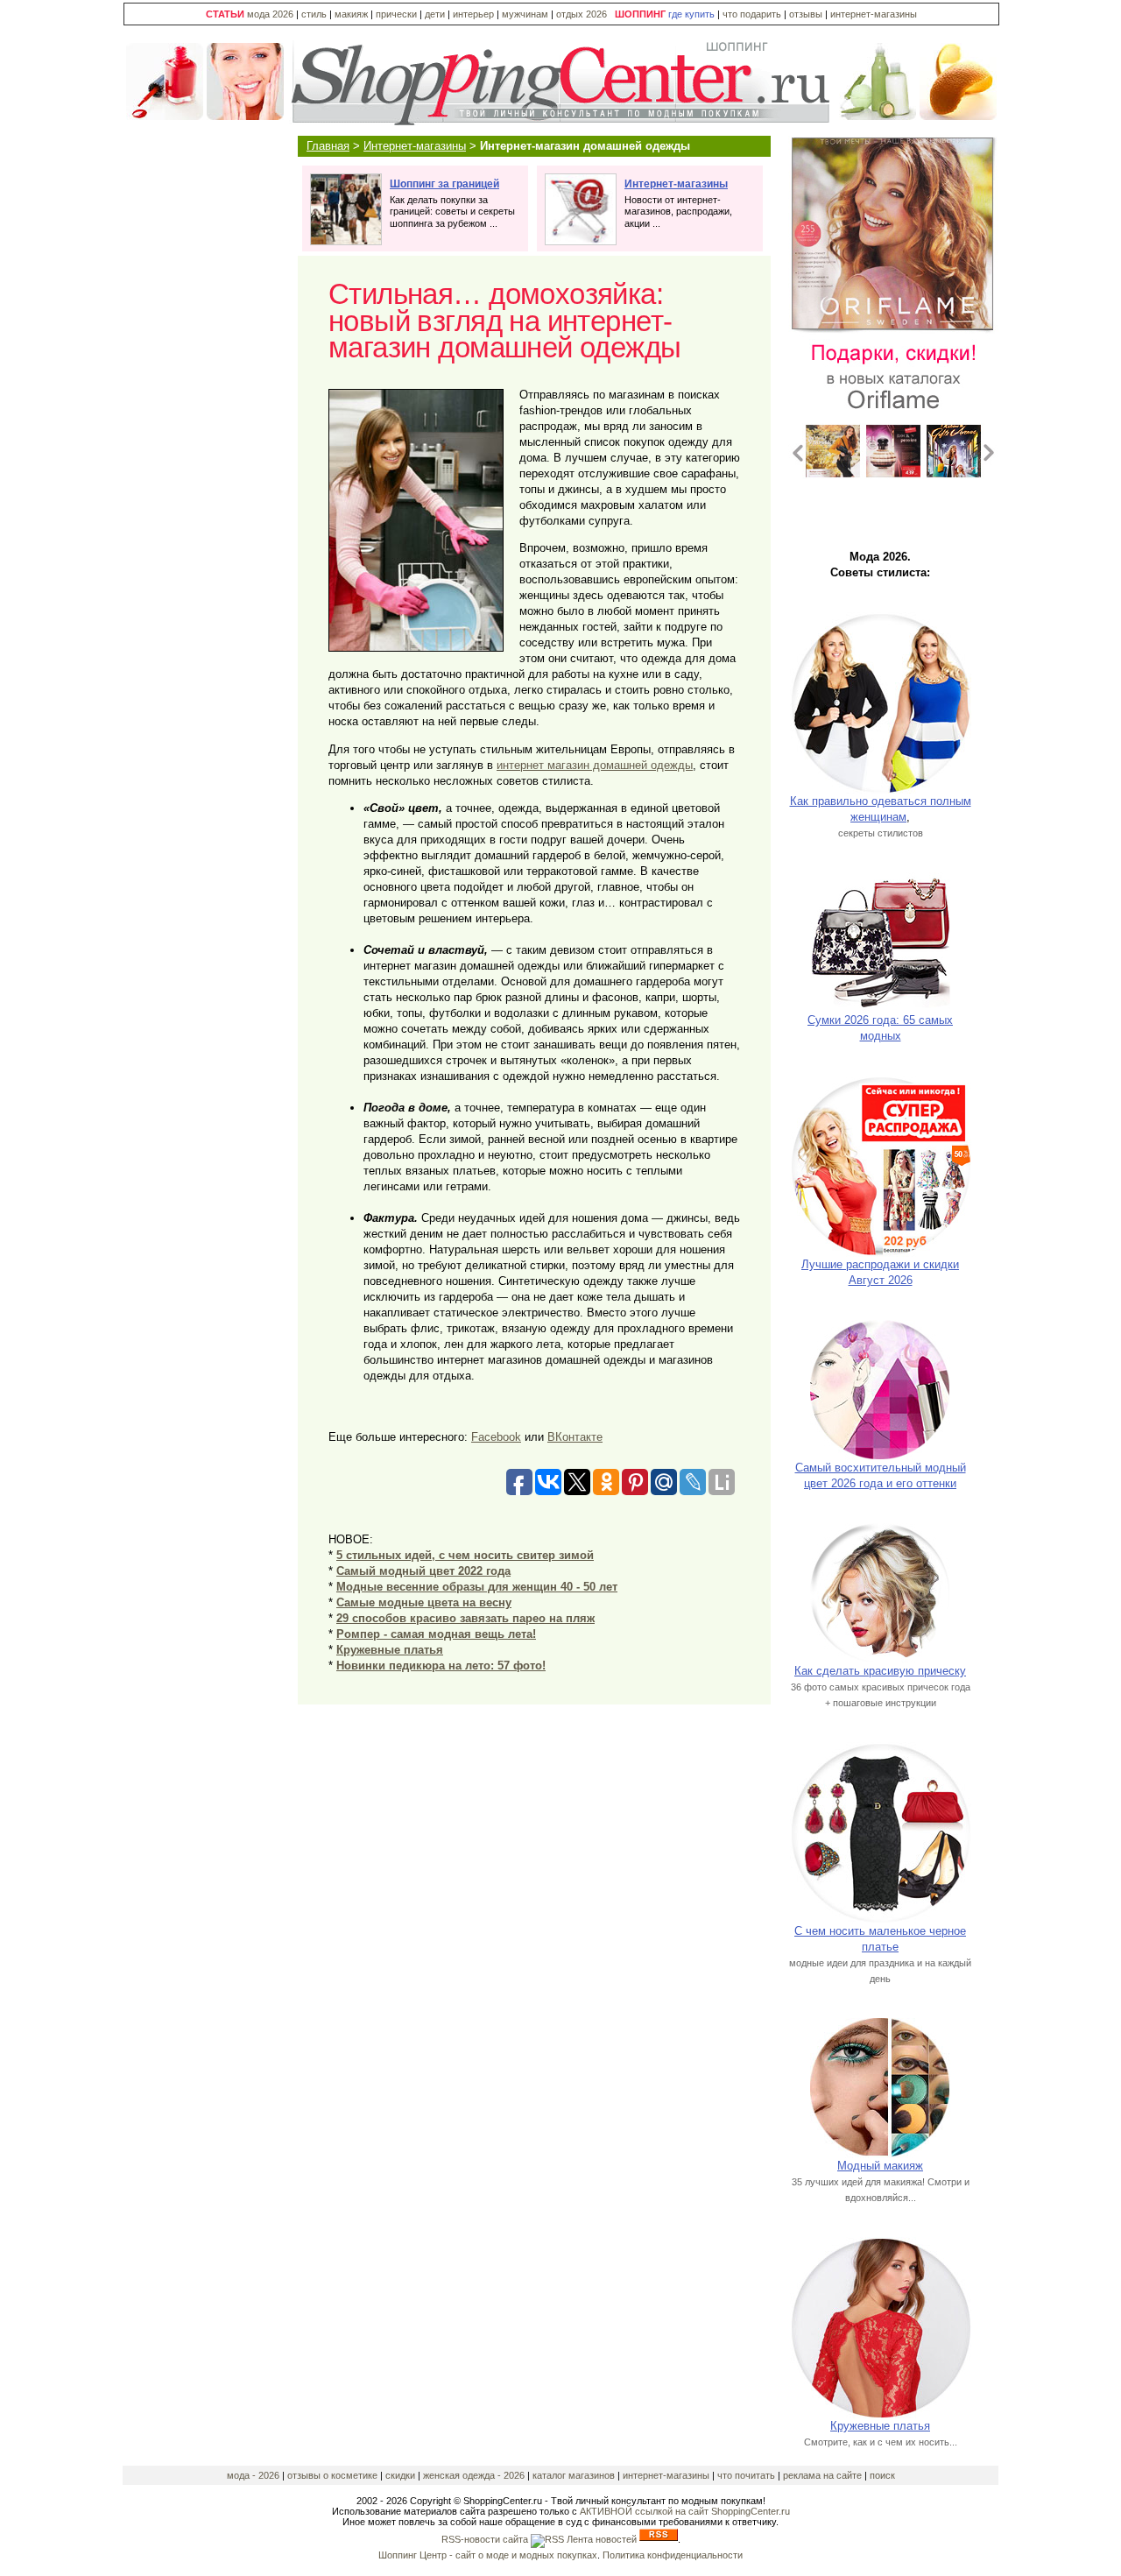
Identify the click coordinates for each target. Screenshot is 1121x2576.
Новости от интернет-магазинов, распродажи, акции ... (678, 204)
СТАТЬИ (225, 14)
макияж (351, 14)
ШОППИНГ (640, 14)
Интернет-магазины (415, 146)
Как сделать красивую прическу (880, 1671)
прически (396, 14)
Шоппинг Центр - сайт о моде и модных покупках (488, 2555)
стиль (314, 14)
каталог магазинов (574, 2475)
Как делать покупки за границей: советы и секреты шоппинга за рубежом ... (452, 204)
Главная (328, 146)
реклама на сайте (822, 2475)
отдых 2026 (582, 14)
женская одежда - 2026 (474, 2475)
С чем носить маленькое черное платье (880, 1939)
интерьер (473, 14)
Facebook (496, 1437)
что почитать (746, 2475)
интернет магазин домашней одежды (595, 765)
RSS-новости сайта (486, 2539)
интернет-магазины (874, 14)
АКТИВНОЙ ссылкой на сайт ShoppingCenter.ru (685, 2511)
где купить (693, 14)
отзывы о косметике (332, 2475)
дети (435, 14)
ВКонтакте (575, 1437)
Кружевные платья (880, 2426)
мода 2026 (270, 14)
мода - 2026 (254, 2475)
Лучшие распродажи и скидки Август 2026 (880, 1272)
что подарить (753, 14)
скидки (400, 2475)
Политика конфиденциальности (673, 2555)
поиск (882, 2475)
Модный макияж (880, 2166)
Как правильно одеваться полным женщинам (881, 809)
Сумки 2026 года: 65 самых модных (880, 1028)
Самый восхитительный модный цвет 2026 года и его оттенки (881, 1475)
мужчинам (525, 14)
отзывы (806, 14)
